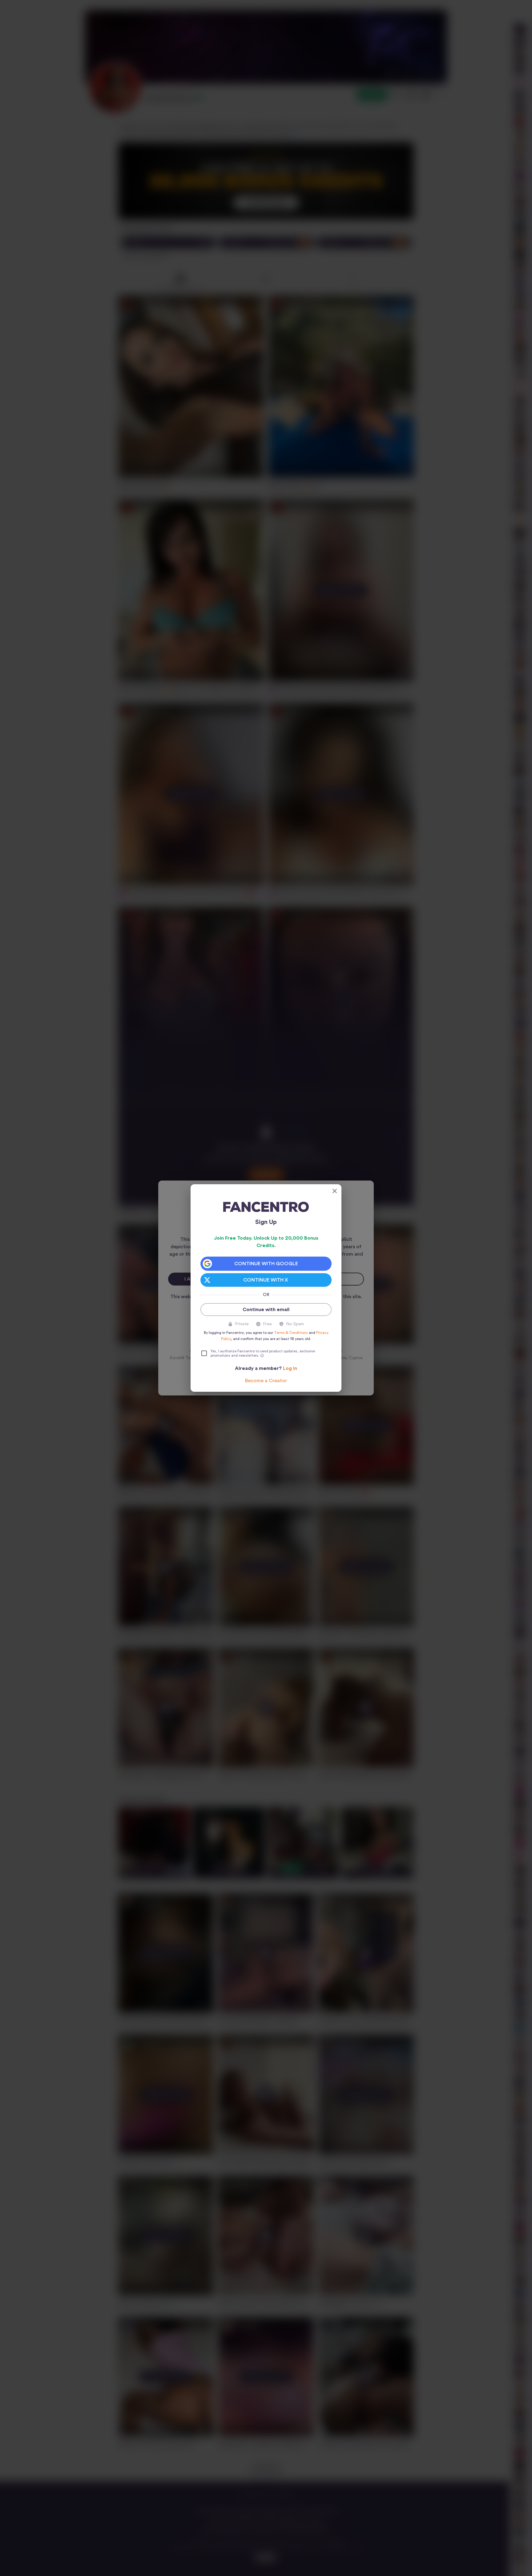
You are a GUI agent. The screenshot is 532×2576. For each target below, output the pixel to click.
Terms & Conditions (291, 1333)
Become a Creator (266, 1381)
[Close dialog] (335, 1191)
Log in (290, 1368)
